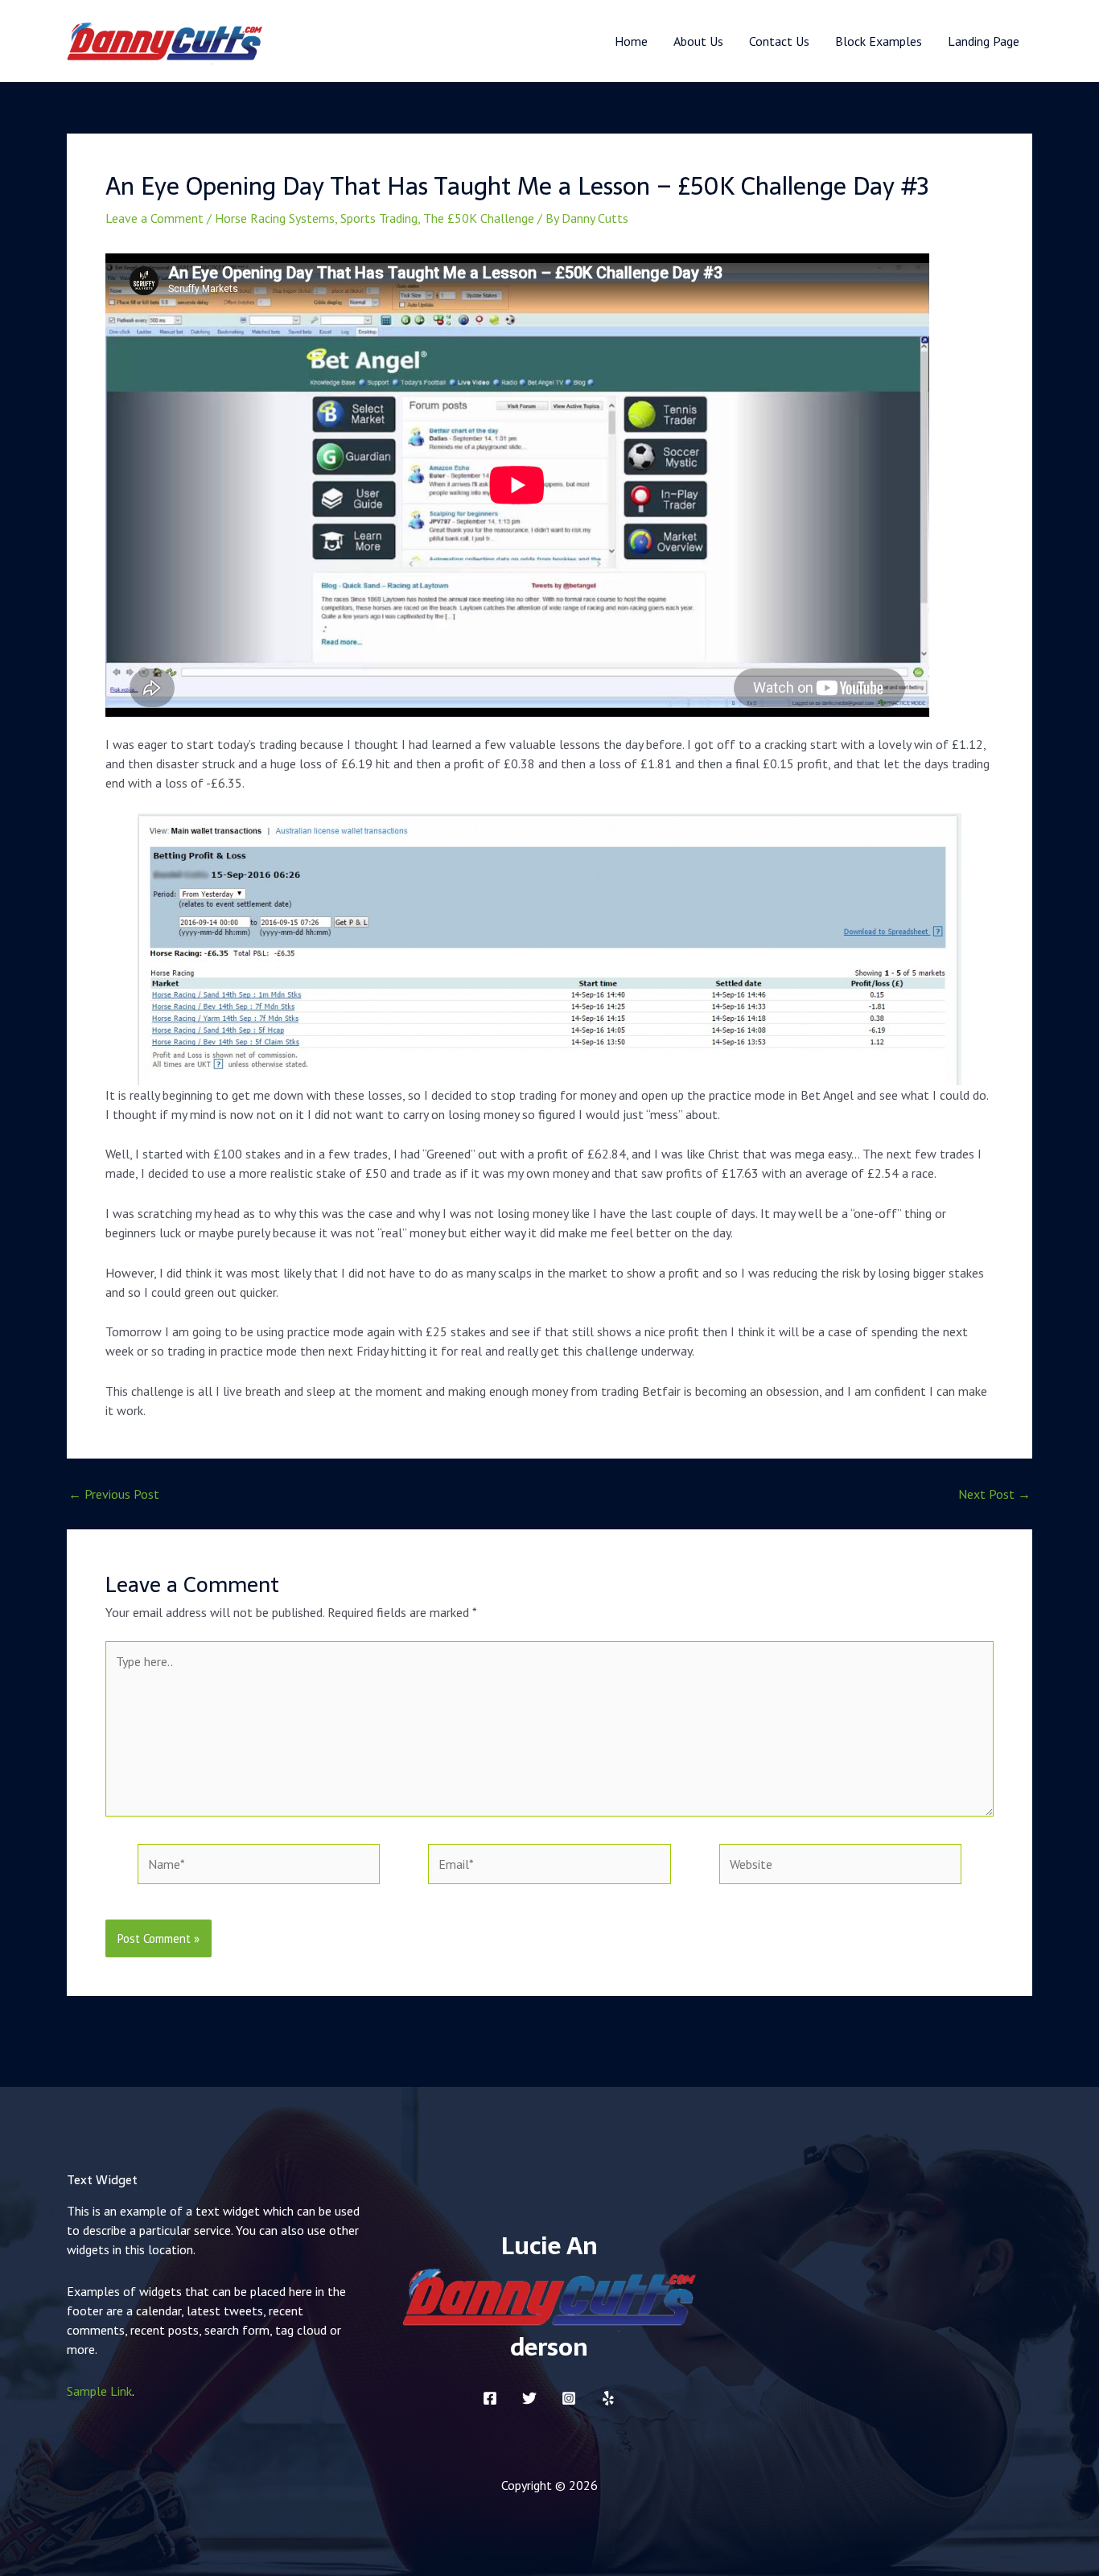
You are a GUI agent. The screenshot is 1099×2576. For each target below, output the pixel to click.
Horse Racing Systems (275, 218)
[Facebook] (490, 2398)
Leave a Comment (154, 218)
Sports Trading (379, 218)
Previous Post (114, 1494)
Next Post (994, 1494)
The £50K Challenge (479, 218)
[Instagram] (569, 2398)
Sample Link (99, 2391)
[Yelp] (608, 2398)
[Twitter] (529, 2398)
